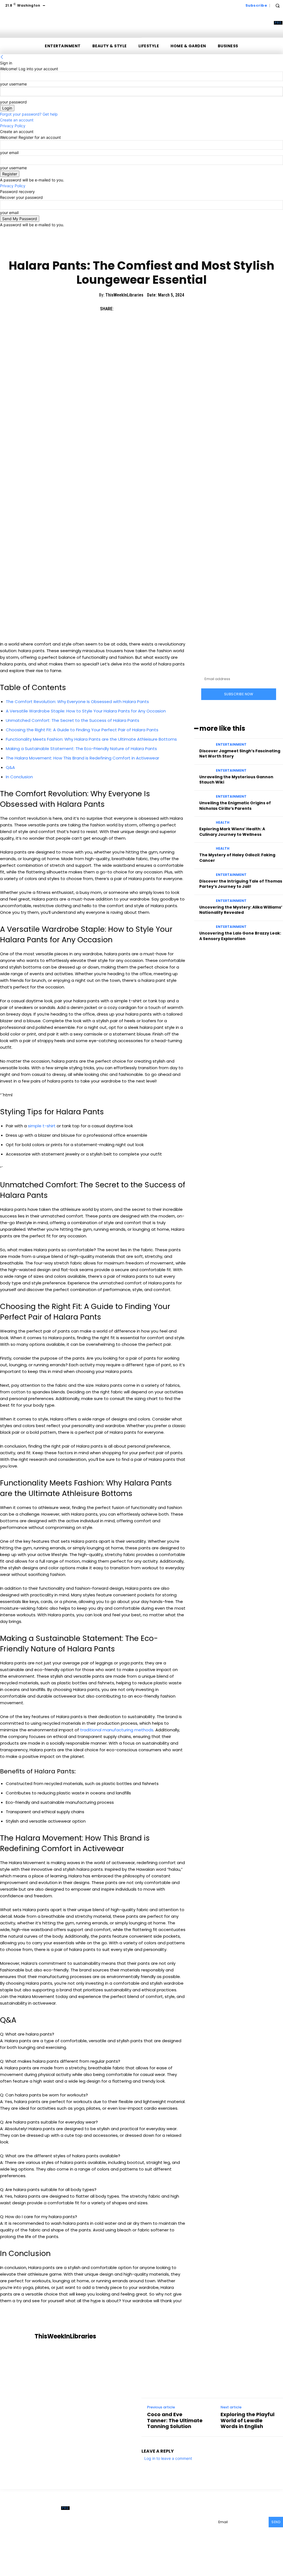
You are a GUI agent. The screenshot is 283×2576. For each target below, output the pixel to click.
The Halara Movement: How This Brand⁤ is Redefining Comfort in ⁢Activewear (82, 758)
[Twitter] (133, 309)
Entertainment (231, 745)
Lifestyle (152, 249)
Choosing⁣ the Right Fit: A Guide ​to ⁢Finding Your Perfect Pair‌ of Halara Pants (82, 730)
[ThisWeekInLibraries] (19, 2336)
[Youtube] (174, 2528)
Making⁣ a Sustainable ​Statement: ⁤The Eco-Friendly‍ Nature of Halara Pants (81, 749)
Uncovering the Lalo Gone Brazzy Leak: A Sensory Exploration (240, 936)
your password (13, 102)
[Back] (2, 57)
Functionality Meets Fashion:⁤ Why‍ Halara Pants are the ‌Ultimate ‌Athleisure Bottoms (91, 739)
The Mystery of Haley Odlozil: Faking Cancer (237, 858)
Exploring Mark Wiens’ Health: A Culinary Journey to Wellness (232, 832)
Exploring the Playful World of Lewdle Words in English (247, 2420)
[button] (277, 6)
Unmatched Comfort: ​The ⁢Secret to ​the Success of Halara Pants (73, 720)
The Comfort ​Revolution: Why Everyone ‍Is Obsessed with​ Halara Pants (77, 702)
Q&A (10, 767)
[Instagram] (179, 2520)
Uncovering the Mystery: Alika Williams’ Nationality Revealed (241, 910)
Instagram (193, 2520)
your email (9, 153)
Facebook (163, 2520)
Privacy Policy (13, 126)
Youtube (185, 2528)
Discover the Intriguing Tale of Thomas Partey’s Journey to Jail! (241, 884)
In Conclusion (19, 777)
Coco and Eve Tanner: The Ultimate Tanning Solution (175, 2420)
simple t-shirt (42, 1126)
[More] (172, 309)
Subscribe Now (239, 694)
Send (276, 2522)
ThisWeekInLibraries (124, 295)
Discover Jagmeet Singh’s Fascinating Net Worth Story (240, 754)
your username (13, 84)
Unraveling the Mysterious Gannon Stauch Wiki (236, 780)
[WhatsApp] (159, 309)
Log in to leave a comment (168, 2458)
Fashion (130, 249)
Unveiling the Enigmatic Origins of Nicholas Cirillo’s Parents (235, 806)
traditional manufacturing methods (117, 1730)
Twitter (160, 2528)
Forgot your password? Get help (29, 114)
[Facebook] (120, 309)
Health (223, 823)
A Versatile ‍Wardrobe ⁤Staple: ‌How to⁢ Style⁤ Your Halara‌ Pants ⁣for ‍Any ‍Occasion (86, 711)
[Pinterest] (146, 309)
